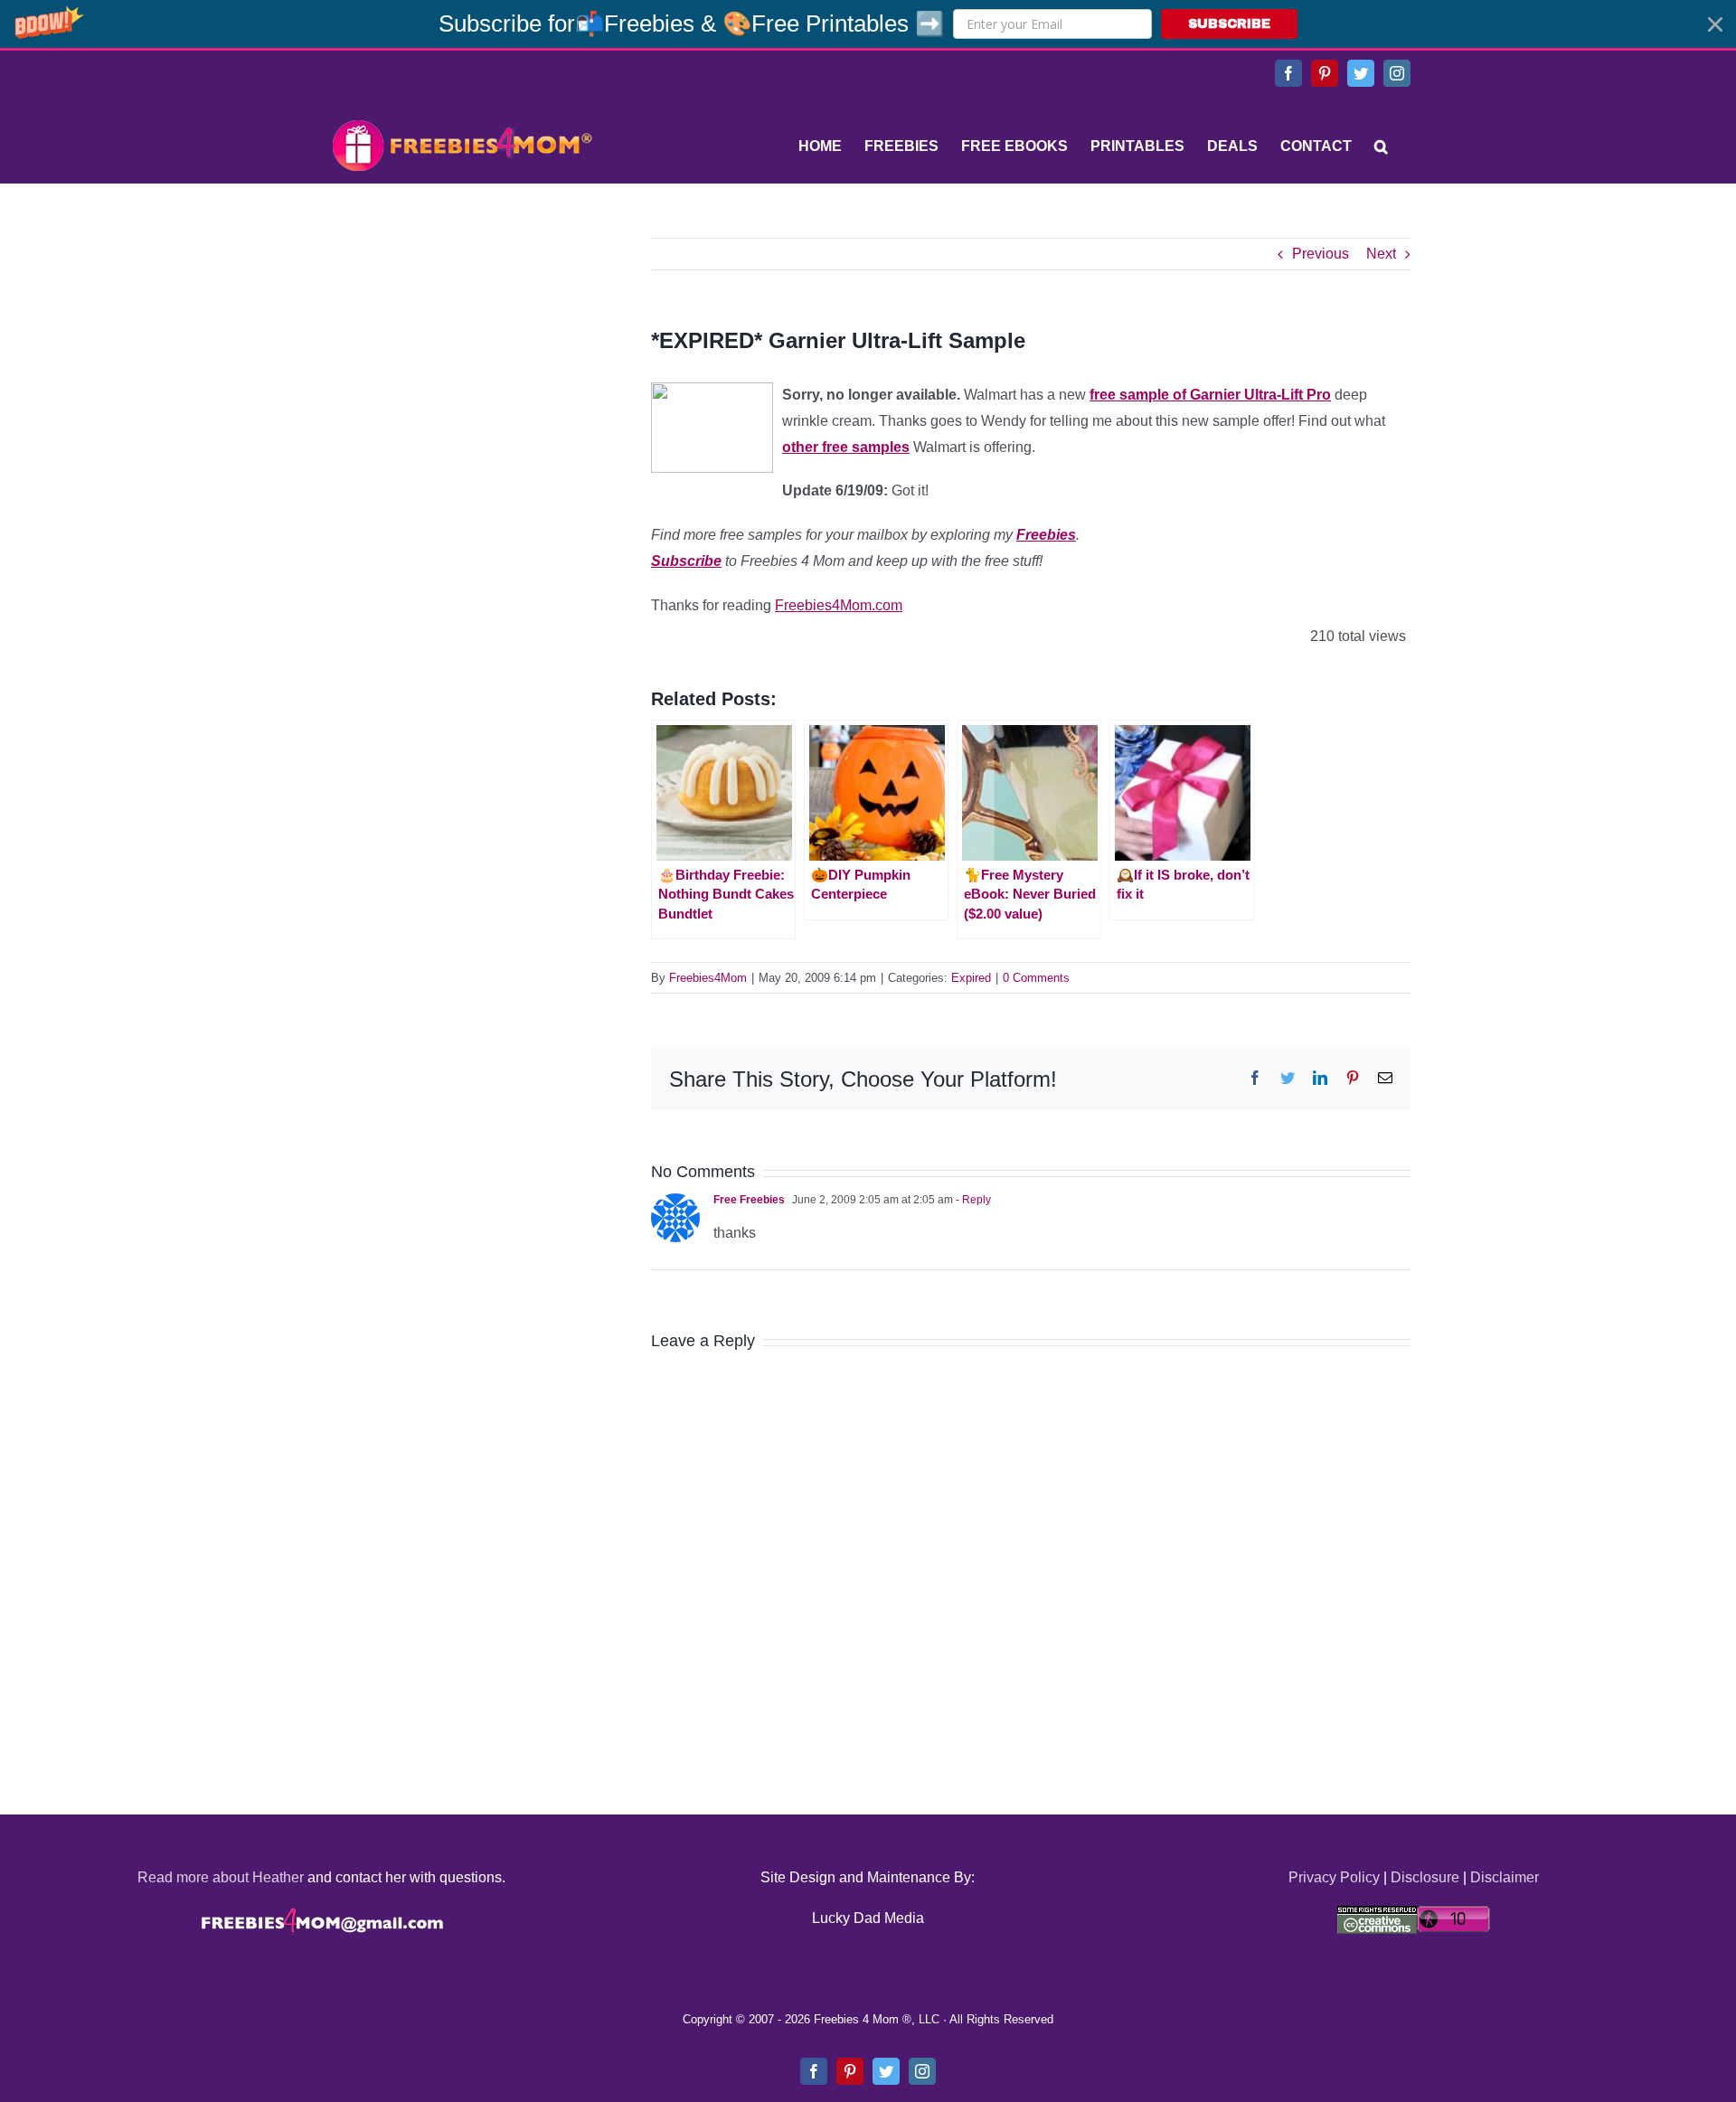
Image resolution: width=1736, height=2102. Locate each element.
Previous (1321, 254)
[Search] (1381, 146)
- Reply (972, 1200)
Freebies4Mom (708, 978)
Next (1381, 254)
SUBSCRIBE (1229, 24)
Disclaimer (1505, 1877)
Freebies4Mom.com (839, 605)
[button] (868, 24)
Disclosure (1425, 1877)
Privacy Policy (1334, 1877)
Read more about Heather (221, 1877)
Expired (971, 978)
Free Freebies (749, 1200)
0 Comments (1036, 978)
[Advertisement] (461, 351)
